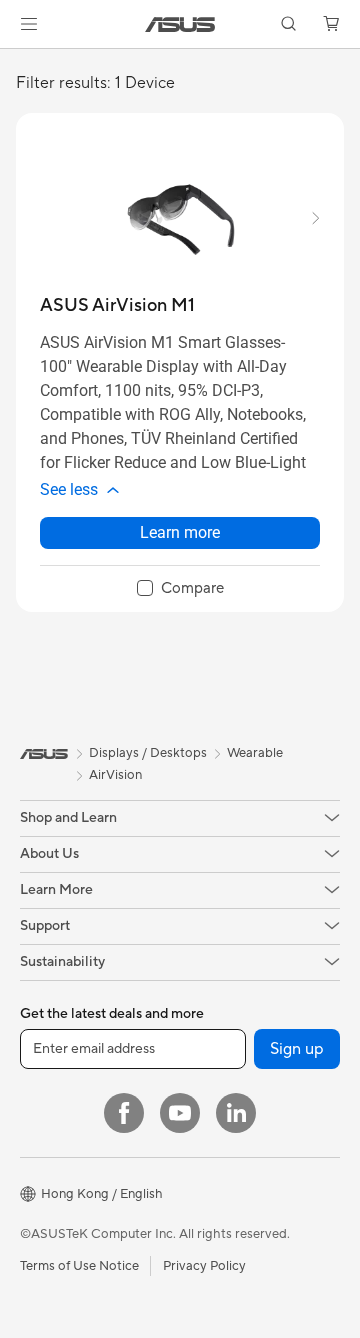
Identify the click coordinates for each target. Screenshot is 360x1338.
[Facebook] (124, 1113)
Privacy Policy (204, 1266)
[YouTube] (180, 1113)
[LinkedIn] (236, 1113)
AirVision (115, 775)
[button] (29, 24)
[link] (180, 24)
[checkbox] (180, 589)
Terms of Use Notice (79, 1266)
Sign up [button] (297, 1049)
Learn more (180, 532)
